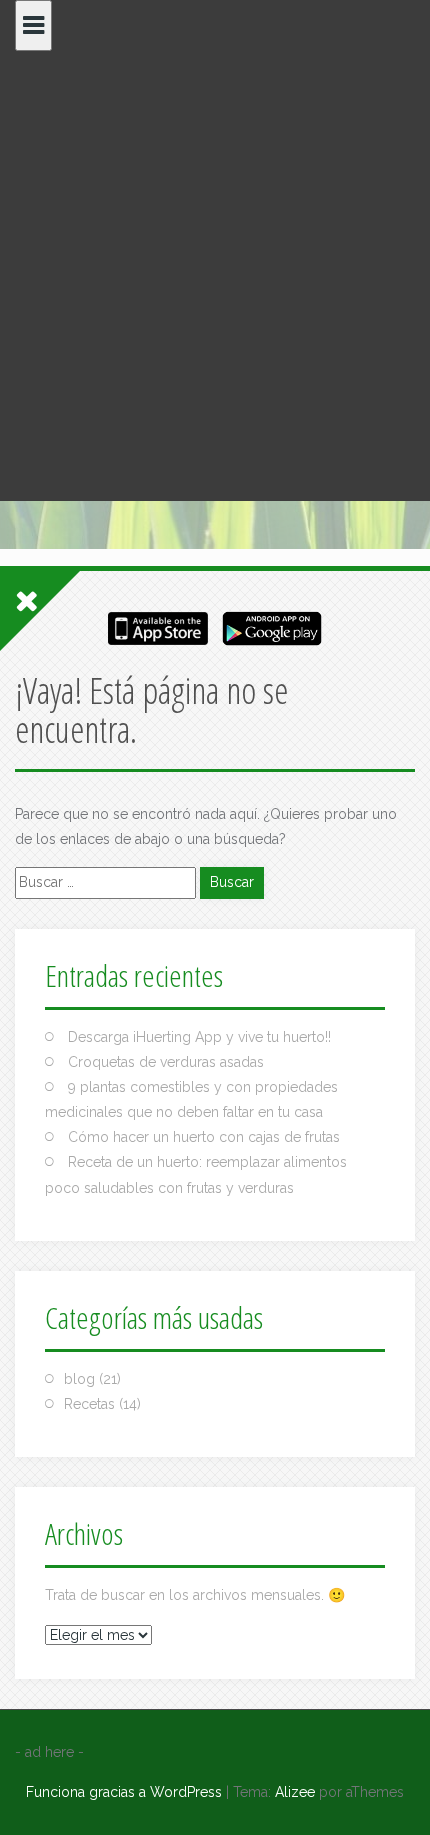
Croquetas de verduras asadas (166, 1062)
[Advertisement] (215, 276)
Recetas (89, 1404)
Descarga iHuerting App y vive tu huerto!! (199, 1037)
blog (79, 1379)
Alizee (295, 1792)
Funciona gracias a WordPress (124, 1792)
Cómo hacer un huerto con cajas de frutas (204, 1137)
